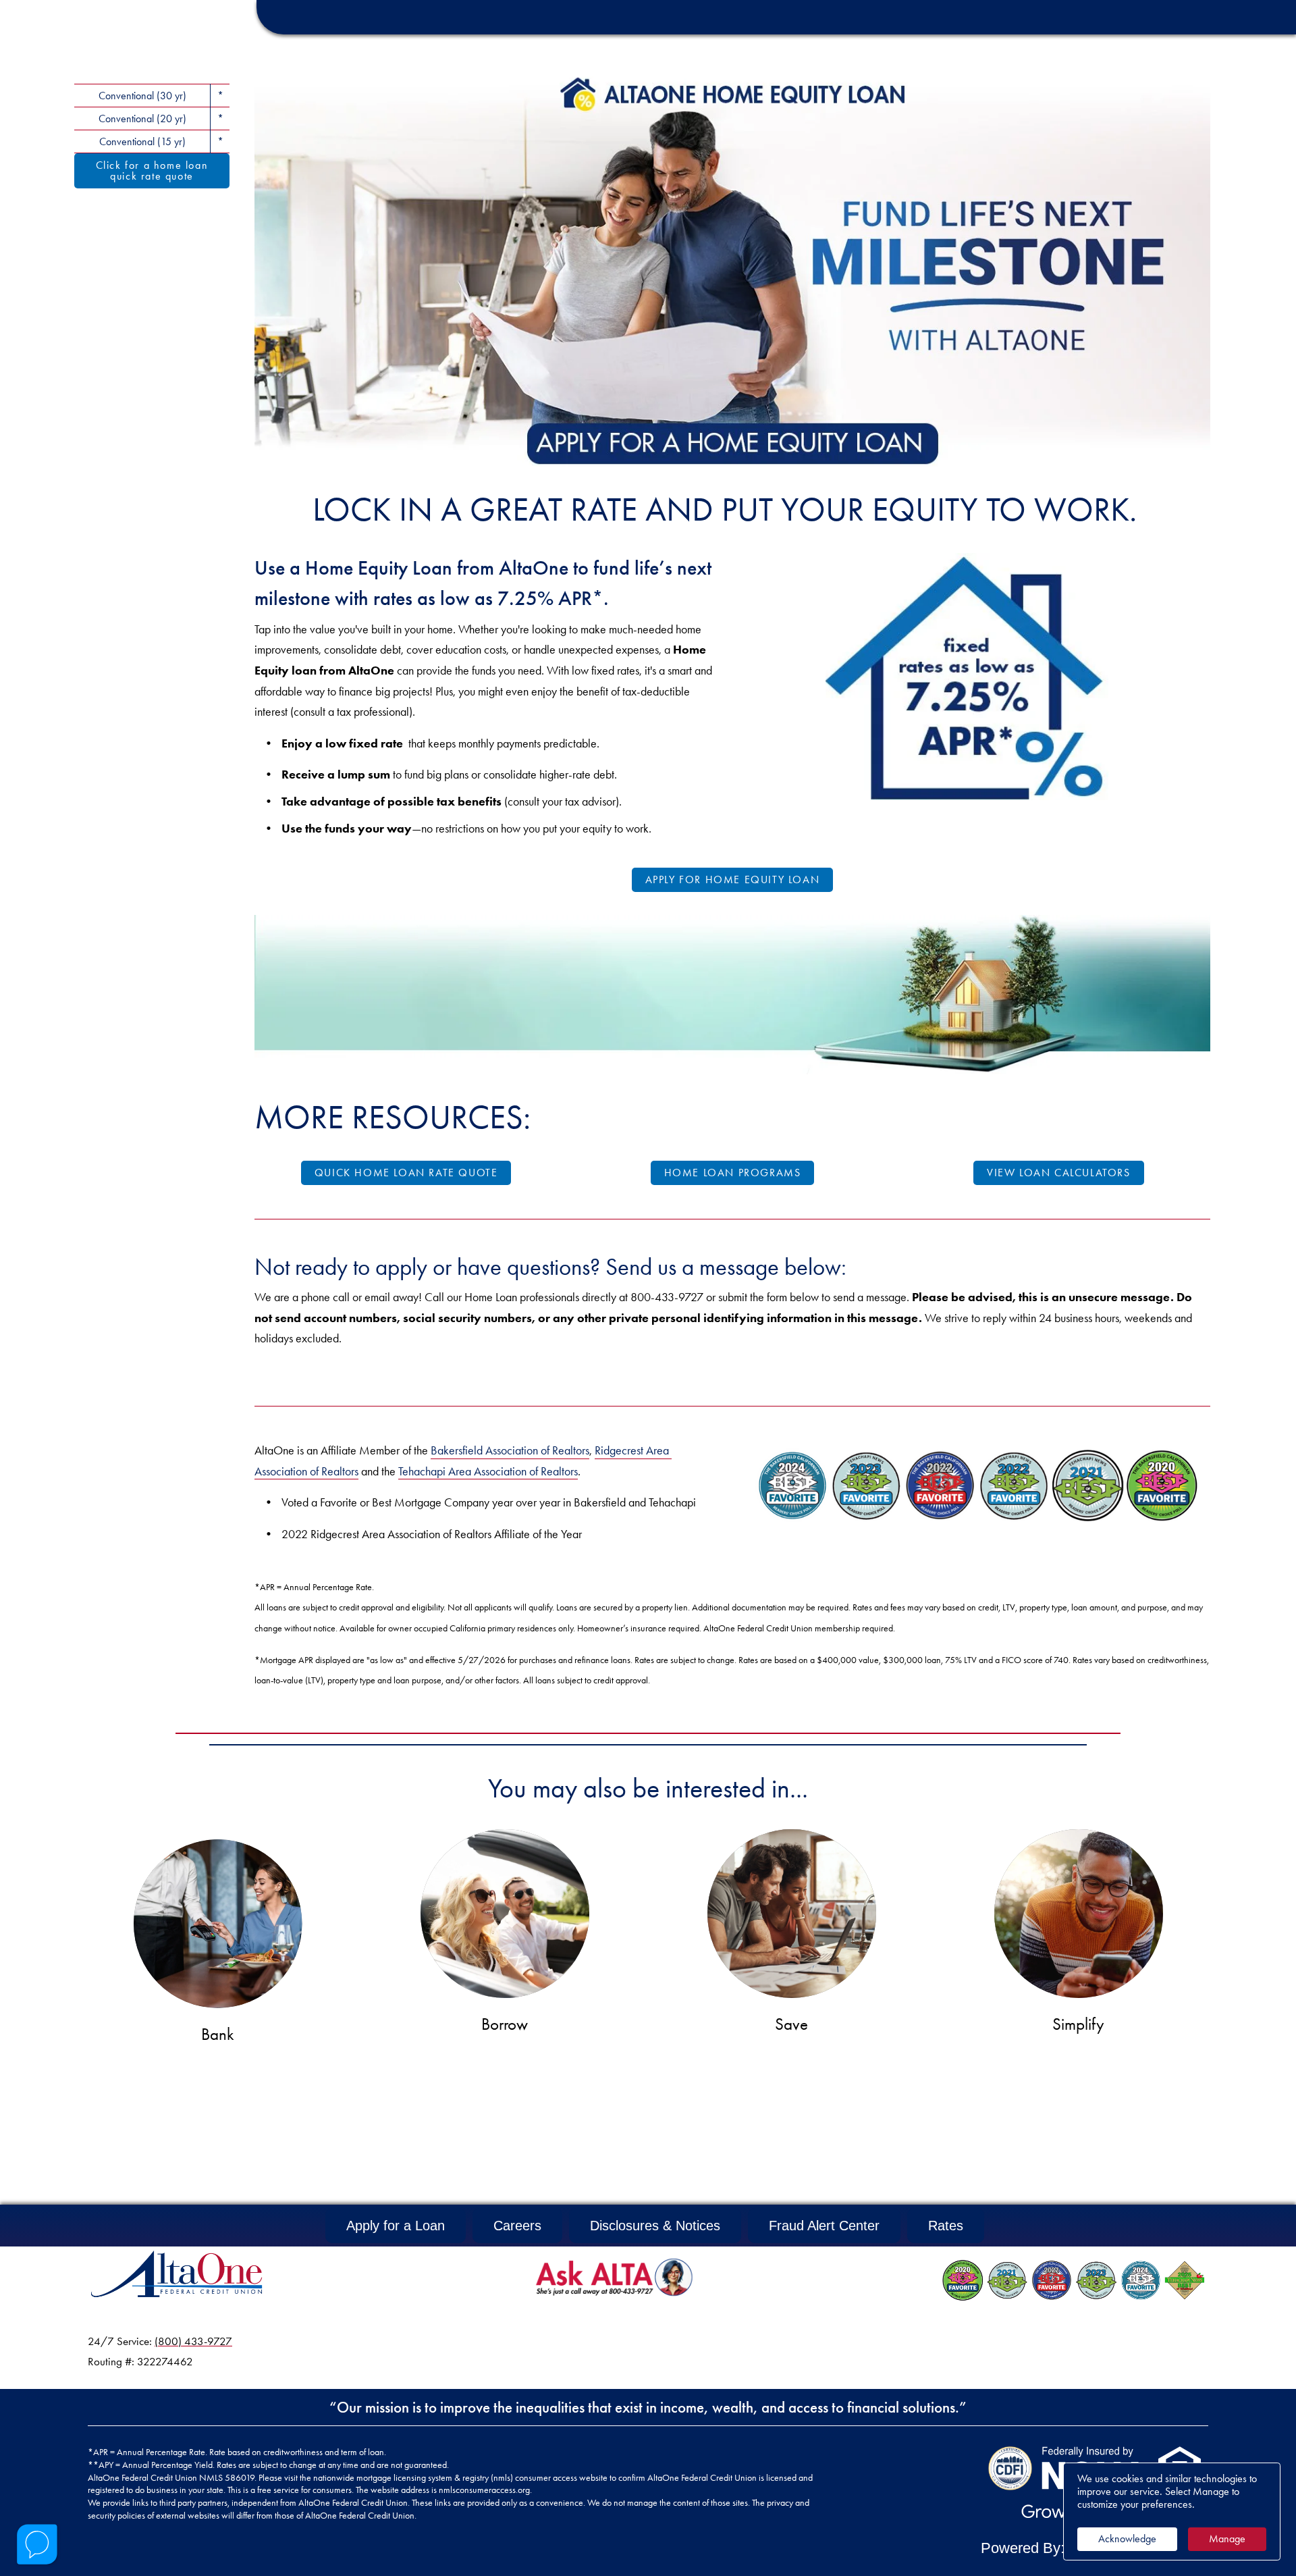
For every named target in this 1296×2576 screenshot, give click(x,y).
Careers (517, 2226)
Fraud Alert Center (824, 2226)
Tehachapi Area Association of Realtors (488, 1471)
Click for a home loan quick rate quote (152, 170)
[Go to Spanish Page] (1165, 55)
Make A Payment (1217, 17)
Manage (1227, 2539)
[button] (713, 12)
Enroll (834, 17)
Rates (946, 2226)
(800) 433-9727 (193, 2341)
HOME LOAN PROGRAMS (733, 1173)
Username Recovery (1028, 17)
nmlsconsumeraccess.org (484, 2490)
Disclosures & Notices (655, 2226)
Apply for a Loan (396, 2226)
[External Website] (1010, 2468)
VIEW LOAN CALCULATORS (1059, 1173)
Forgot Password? (914, 17)
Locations (1056, 55)
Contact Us (1127, 17)
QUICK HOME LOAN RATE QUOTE (406, 1173)
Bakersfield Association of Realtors (510, 1450)
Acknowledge (1127, 2539)
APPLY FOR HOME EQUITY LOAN (733, 879)
